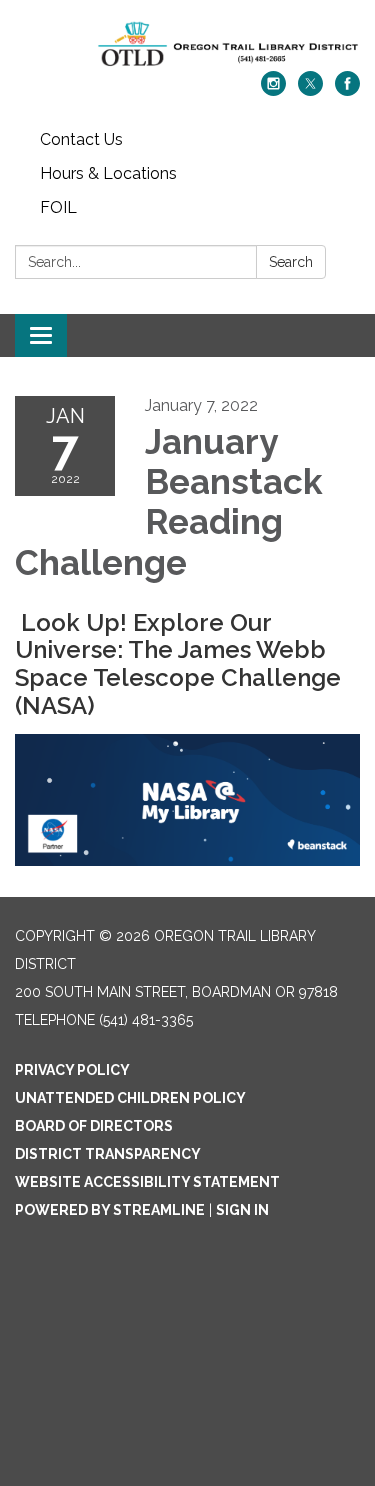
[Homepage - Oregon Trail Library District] (187, 45)
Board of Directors (94, 1126)
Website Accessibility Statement (147, 1182)
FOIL (58, 207)
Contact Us (81, 139)
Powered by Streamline (110, 1210)
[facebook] (347, 90)
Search (291, 262)
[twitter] (310, 90)
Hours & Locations (108, 173)
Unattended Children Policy (130, 1098)
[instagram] (273, 90)
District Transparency (108, 1154)
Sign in (242, 1210)
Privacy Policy (72, 1070)
